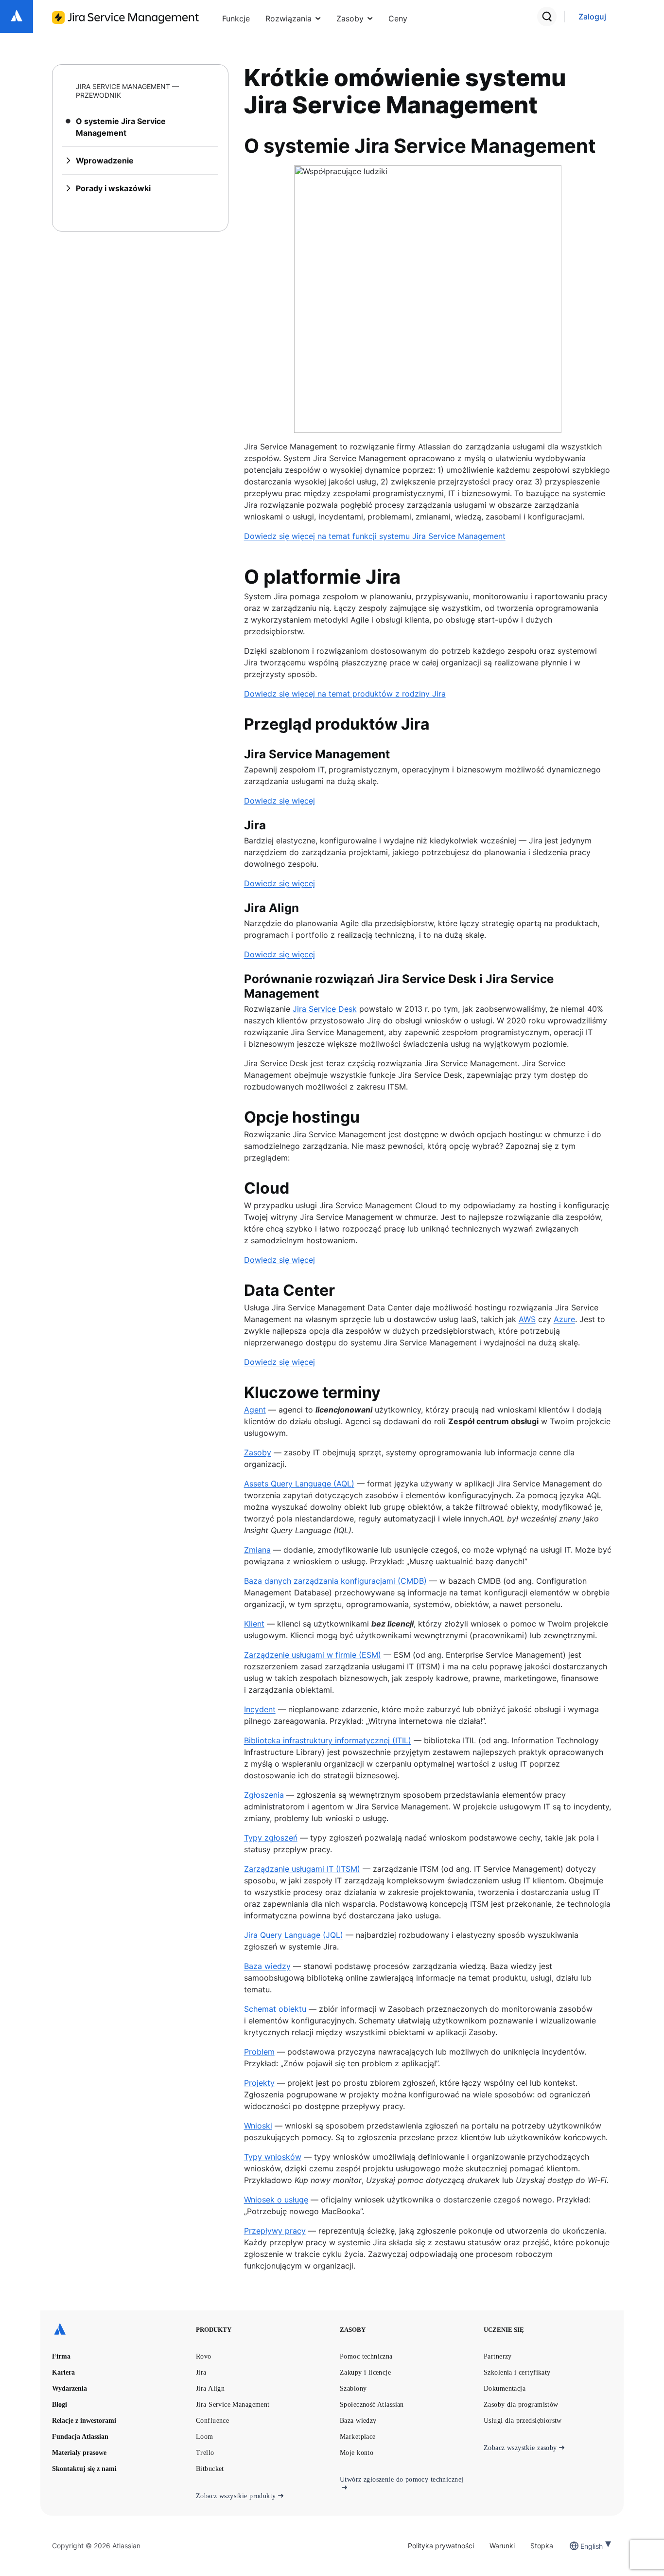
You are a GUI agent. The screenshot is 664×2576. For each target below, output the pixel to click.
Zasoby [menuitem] (350, 18)
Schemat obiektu (275, 2009)
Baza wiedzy (267, 1966)
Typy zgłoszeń (271, 1838)
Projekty (259, 2083)
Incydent (260, 1709)
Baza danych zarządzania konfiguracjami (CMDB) (335, 1581)
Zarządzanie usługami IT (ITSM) (302, 1869)
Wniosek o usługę (276, 2200)
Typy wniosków (273, 2157)
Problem (259, 2052)
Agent (255, 1410)
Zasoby (258, 1452)
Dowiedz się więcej (280, 801)
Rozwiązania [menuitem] (288, 18)
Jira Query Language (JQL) (294, 1935)
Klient (254, 1624)
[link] (592, 17)
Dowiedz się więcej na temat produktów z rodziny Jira (345, 694)
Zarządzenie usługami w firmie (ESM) (313, 1655)
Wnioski (258, 2126)
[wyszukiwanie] (547, 17)
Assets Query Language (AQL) (299, 1484)
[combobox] (581, 2546)
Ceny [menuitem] (398, 18)
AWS (527, 1319)
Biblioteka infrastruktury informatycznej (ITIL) (328, 1740)
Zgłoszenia (264, 1795)
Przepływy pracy (275, 2231)
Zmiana (257, 1550)
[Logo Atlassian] (17, 17)
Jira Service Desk (325, 1009)
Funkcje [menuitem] (236, 18)
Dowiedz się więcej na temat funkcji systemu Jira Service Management (375, 536)
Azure (564, 1319)
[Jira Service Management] (125, 18)
